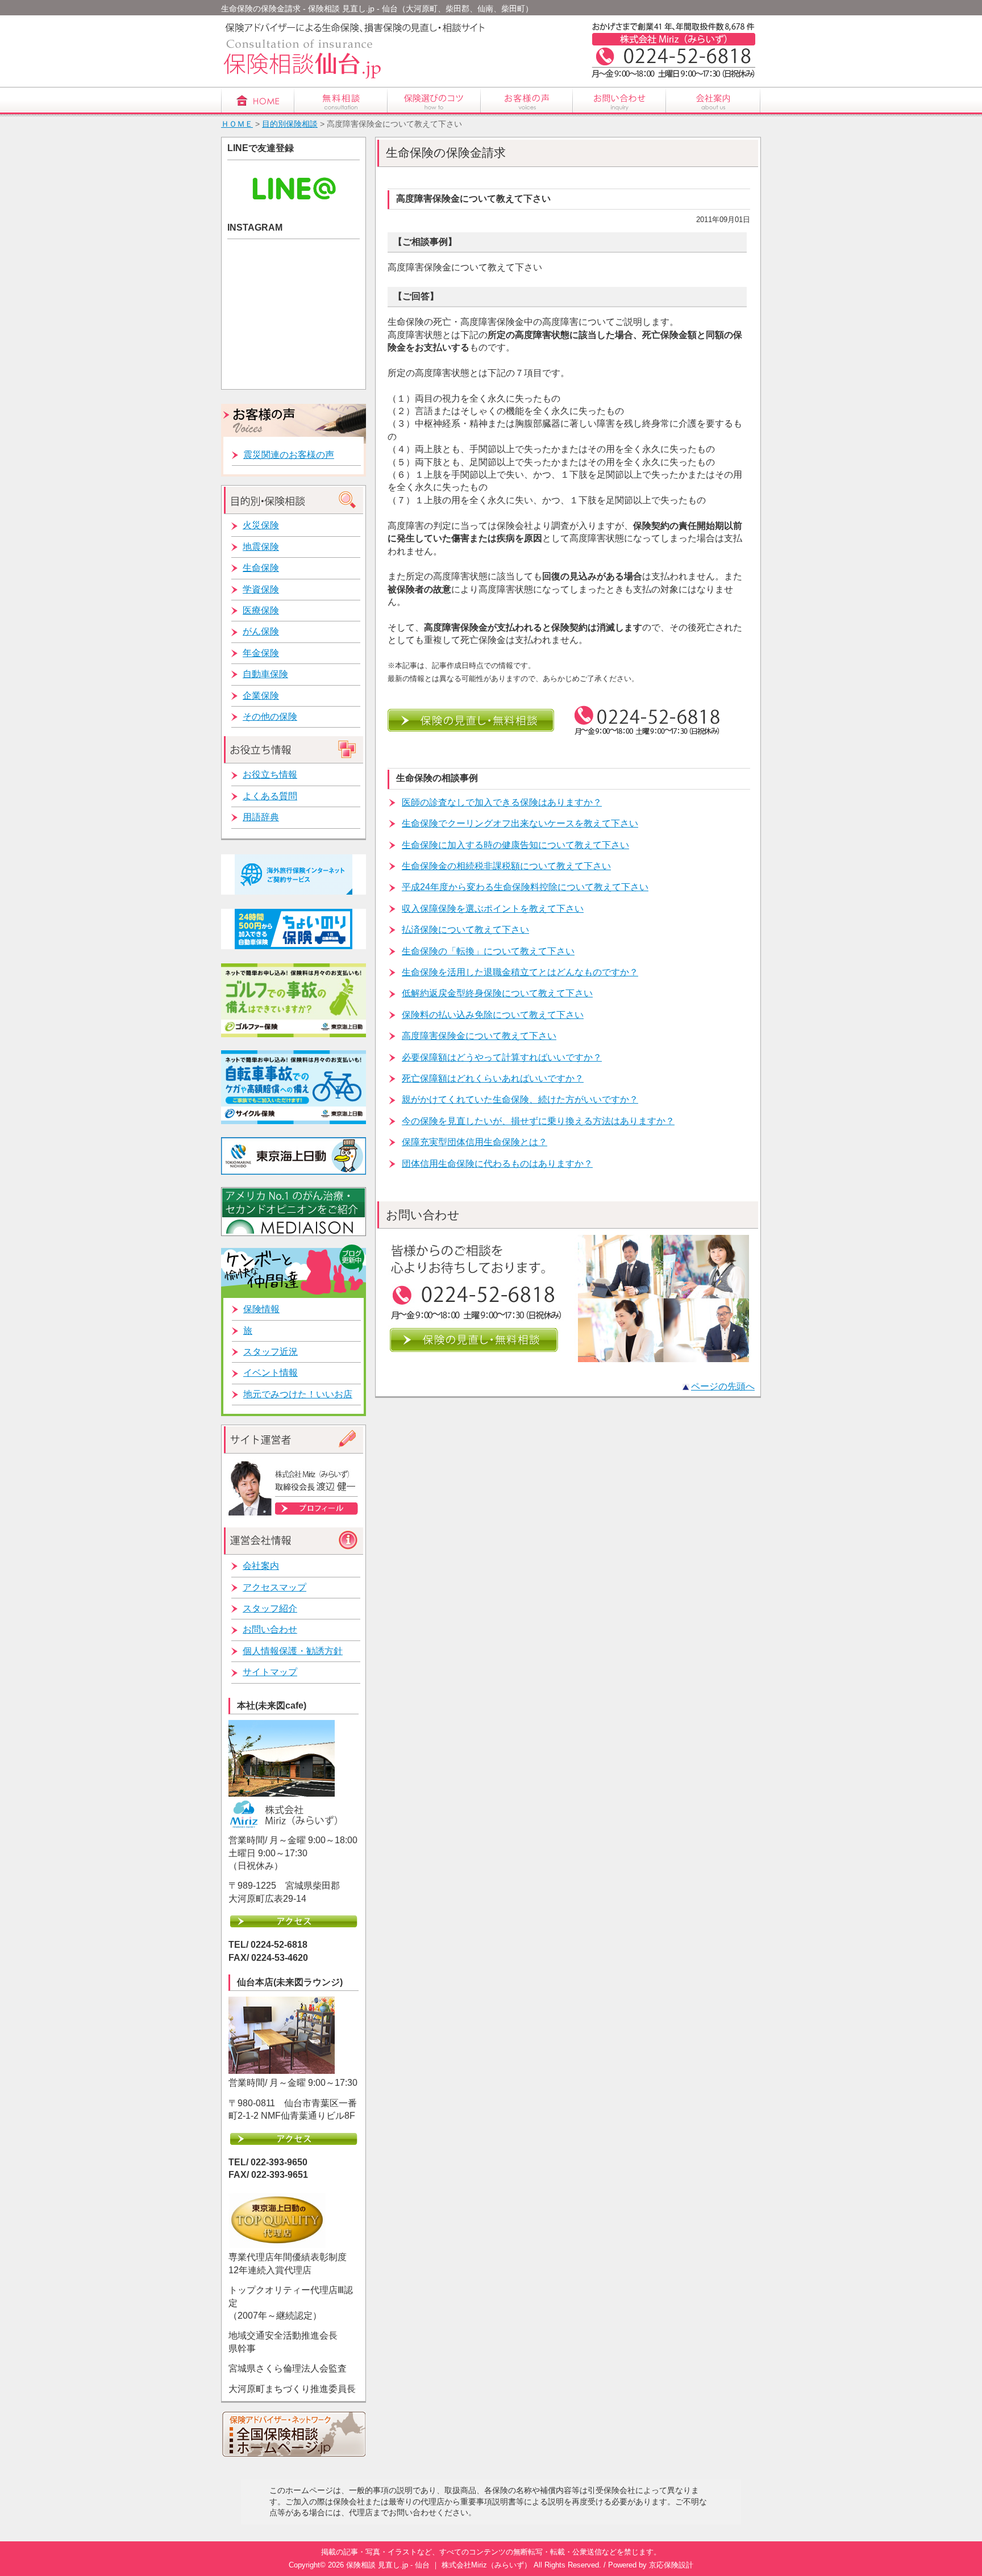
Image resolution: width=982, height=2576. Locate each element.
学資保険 (261, 589)
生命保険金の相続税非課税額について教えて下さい (506, 866)
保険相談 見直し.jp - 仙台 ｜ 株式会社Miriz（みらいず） (439, 2565)
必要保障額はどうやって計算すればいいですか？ (502, 1057)
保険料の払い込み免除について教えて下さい (493, 1015)
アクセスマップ (274, 1587)
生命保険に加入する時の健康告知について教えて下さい (515, 845)
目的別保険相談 (290, 124)
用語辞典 (261, 817)
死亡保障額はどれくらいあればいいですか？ (493, 1078)
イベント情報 (271, 1373)
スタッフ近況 (271, 1352)
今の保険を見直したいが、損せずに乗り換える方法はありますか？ (538, 1121)
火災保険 (261, 525)
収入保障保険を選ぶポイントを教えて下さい (493, 909)
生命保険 (261, 568)
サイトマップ (270, 1672)
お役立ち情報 (270, 775)
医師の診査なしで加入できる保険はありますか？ (502, 802)
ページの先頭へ (723, 1386)
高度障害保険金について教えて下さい (479, 1036)
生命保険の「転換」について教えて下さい (488, 951)
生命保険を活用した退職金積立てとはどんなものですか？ (520, 972)
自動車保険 (265, 674)
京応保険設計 (671, 2565)
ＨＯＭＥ (237, 124)
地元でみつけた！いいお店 (298, 1394)
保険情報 (261, 1309)
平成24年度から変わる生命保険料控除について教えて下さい (525, 887)
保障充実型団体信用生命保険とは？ (475, 1142)
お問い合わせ (270, 1629)
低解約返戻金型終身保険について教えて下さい (497, 993)
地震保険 (261, 547)
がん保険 (261, 631)
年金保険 (261, 653)
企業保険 (261, 696)
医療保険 (261, 610)
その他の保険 (270, 717)
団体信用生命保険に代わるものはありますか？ (497, 1164)
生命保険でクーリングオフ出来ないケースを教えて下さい (520, 823)
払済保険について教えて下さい (465, 930)
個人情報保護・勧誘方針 (293, 1651)
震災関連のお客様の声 (289, 455)
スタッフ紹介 (270, 1608)
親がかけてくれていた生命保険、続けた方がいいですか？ (520, 1099)
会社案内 (261, 1566)
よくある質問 (270, 796)
